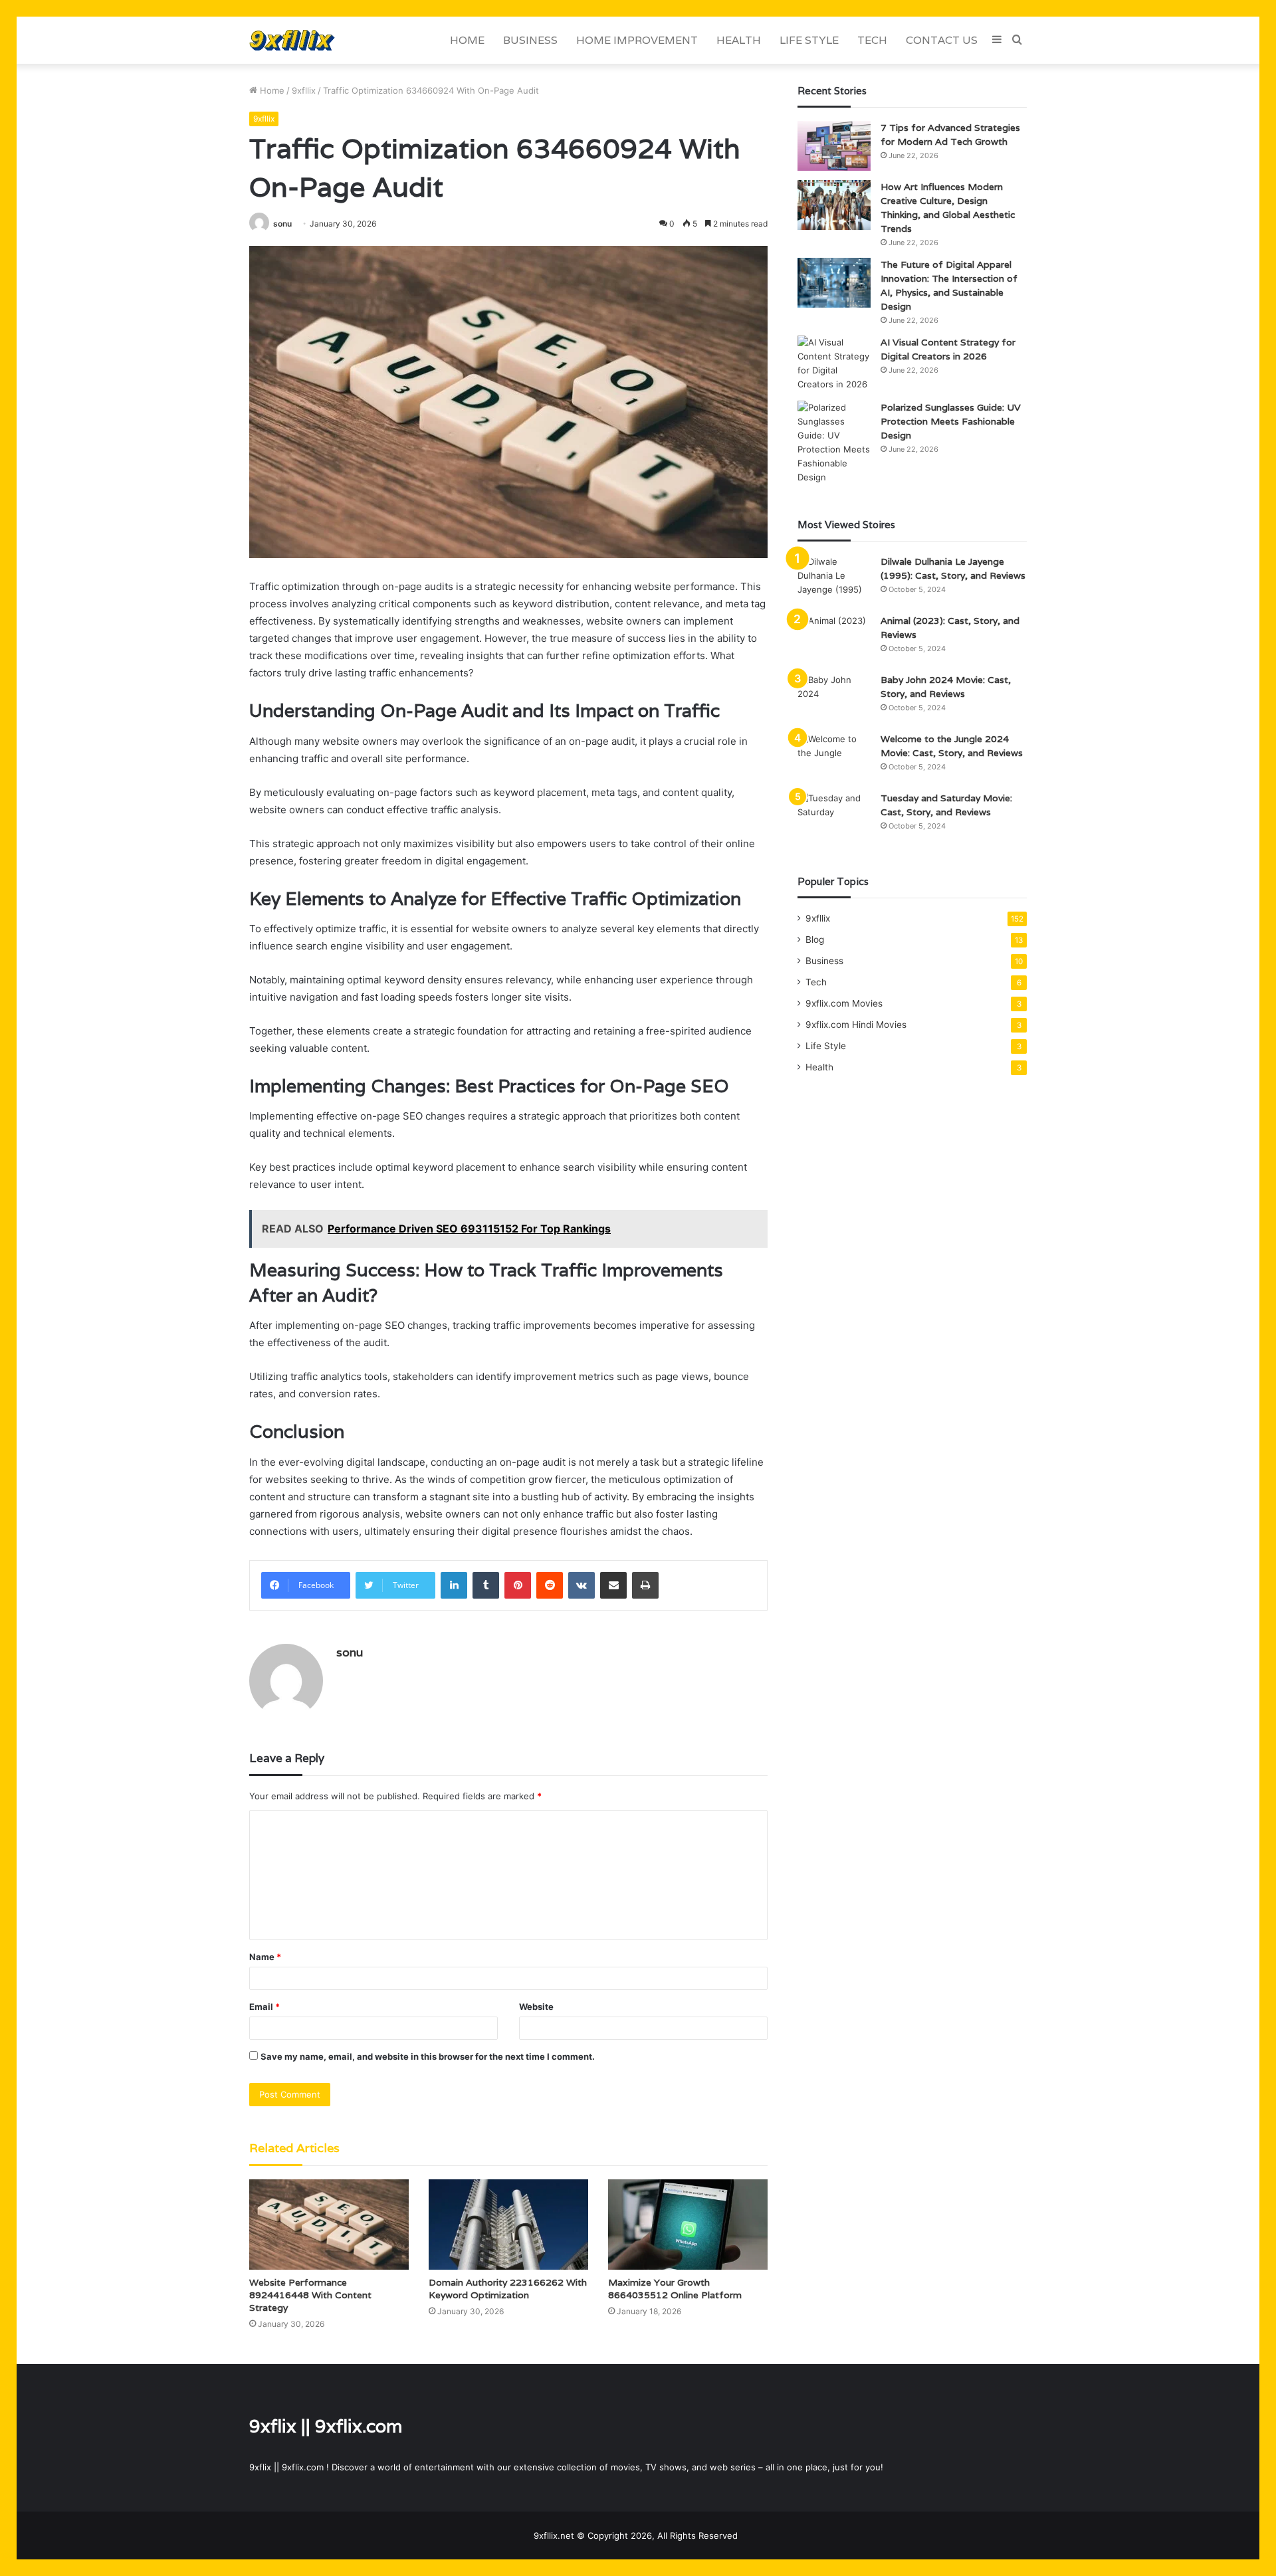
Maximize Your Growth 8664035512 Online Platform (675, 2289)
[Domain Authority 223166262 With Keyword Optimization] (508, 2224)
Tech (872, 40)
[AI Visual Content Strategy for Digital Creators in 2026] (834, 363)
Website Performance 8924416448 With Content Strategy (310, 2295)
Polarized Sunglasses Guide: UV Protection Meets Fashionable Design (951, 421)
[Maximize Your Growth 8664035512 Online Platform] (688, 2224)
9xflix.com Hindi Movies (856, 1025)
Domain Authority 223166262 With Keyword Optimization (508, 2289)
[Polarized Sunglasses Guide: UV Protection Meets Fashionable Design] (834, 443)
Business (530, 40)
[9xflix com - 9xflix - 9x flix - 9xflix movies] (292, 40)
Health (739, 40)
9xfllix (304, 90)
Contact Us (942, 40)
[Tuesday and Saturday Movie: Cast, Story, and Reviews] (834, 816)
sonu (282, 224)
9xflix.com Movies (844, 1003)
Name (265, 1957)
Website (536, 2007)
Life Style (809, 40)
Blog (815, 940)
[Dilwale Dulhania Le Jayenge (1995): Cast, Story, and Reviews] (834, 580)
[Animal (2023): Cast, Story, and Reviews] (834, 639)
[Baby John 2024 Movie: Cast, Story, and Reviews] (834, 698)
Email (265, 2007)
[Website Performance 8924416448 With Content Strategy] (329, 2224)
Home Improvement (637, 40)
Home (467, 40)
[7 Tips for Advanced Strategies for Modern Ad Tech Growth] (834, 146)
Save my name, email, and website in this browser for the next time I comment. (428, 2056)
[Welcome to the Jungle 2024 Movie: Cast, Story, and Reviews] (834, 757)
